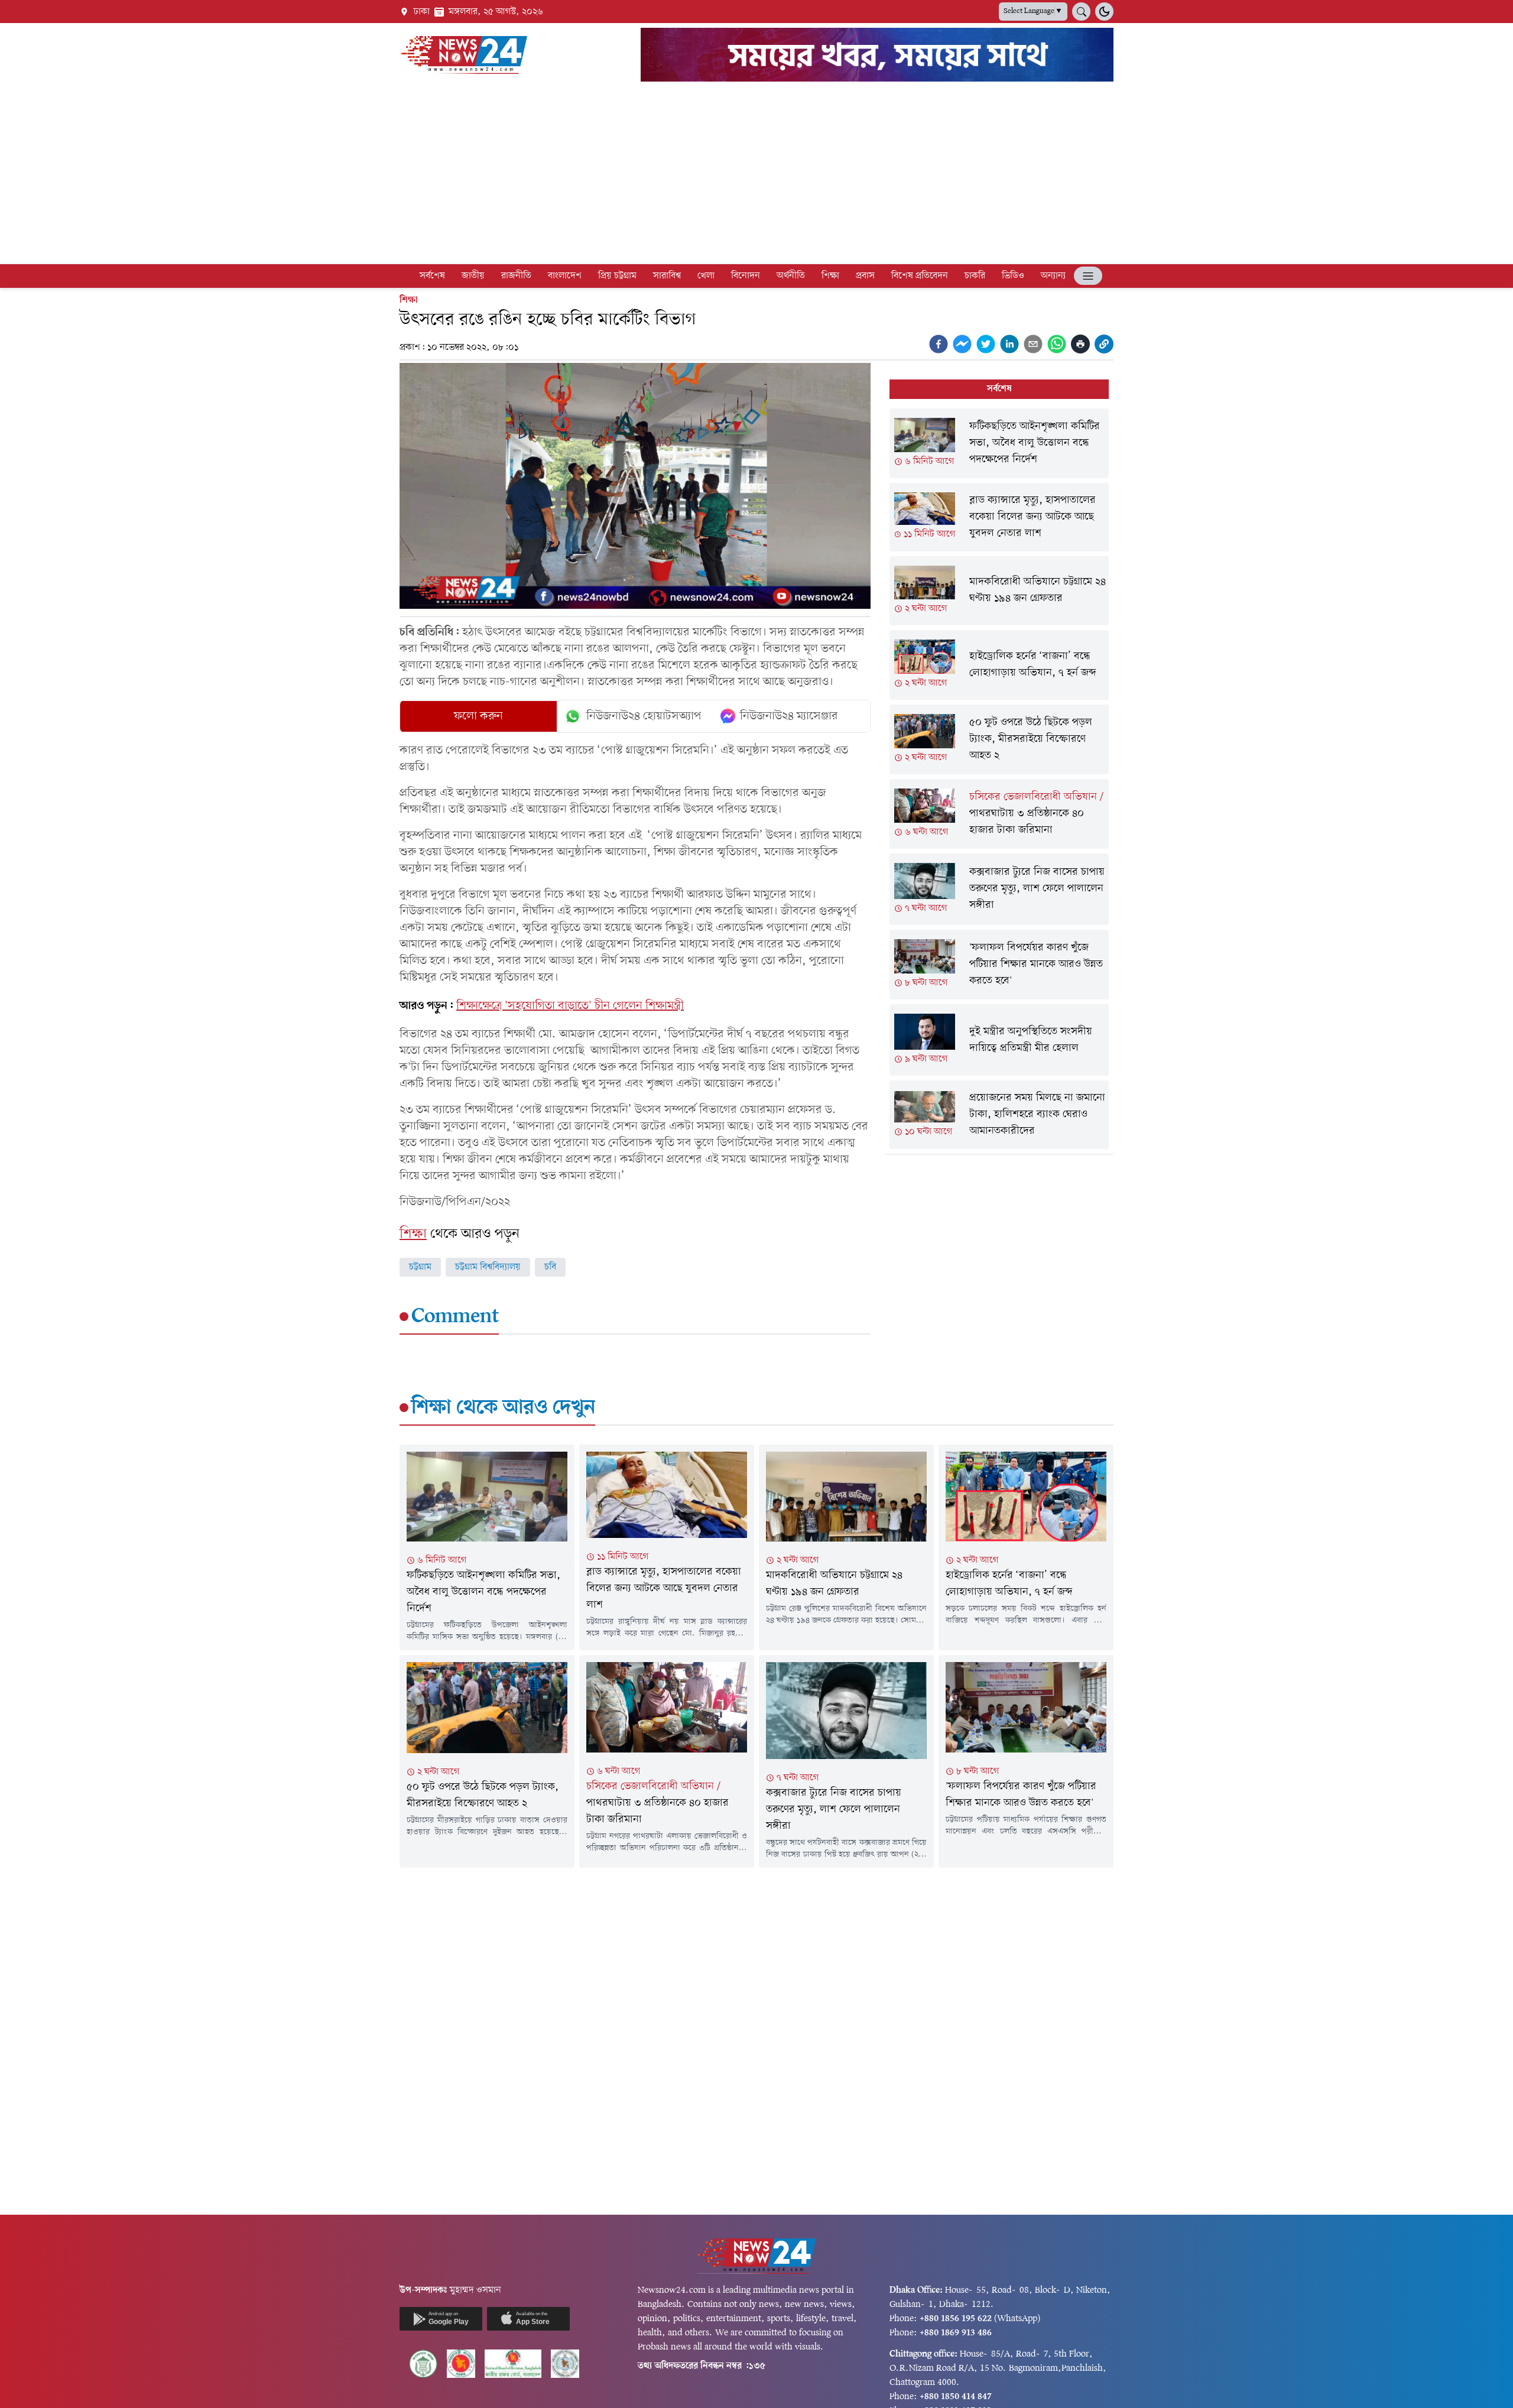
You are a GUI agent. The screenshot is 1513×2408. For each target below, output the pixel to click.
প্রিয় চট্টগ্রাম (617, 276)
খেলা (706, 276)
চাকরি (975, 276)
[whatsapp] (1057, 344)
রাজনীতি (516, 276)
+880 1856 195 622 (956, 2319)
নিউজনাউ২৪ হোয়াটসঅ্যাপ (644, 716)
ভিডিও (1013, 276)
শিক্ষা (830, 276)
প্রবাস (865, 276)
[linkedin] (1009, 344)
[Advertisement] (756, 175)
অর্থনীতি (791, 276)
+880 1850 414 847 (956, 2397)
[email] (1033, 344)
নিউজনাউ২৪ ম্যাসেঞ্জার (789, 716)
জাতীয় (473, 276)
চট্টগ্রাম (420, 1267)
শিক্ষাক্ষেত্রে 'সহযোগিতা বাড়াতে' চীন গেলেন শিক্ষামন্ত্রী (570, 1006)
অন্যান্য (1053, 276)
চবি (550, 1267)
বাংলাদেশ (565, 276)
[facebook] (939, 344)
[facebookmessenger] (962, 344)
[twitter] (986, 344)
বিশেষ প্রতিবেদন (920, 276)
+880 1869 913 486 (956, 2333)
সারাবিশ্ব (667, 276)
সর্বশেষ (432, 276)
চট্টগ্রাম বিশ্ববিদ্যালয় (488, 1267)
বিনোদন (746, 276)
